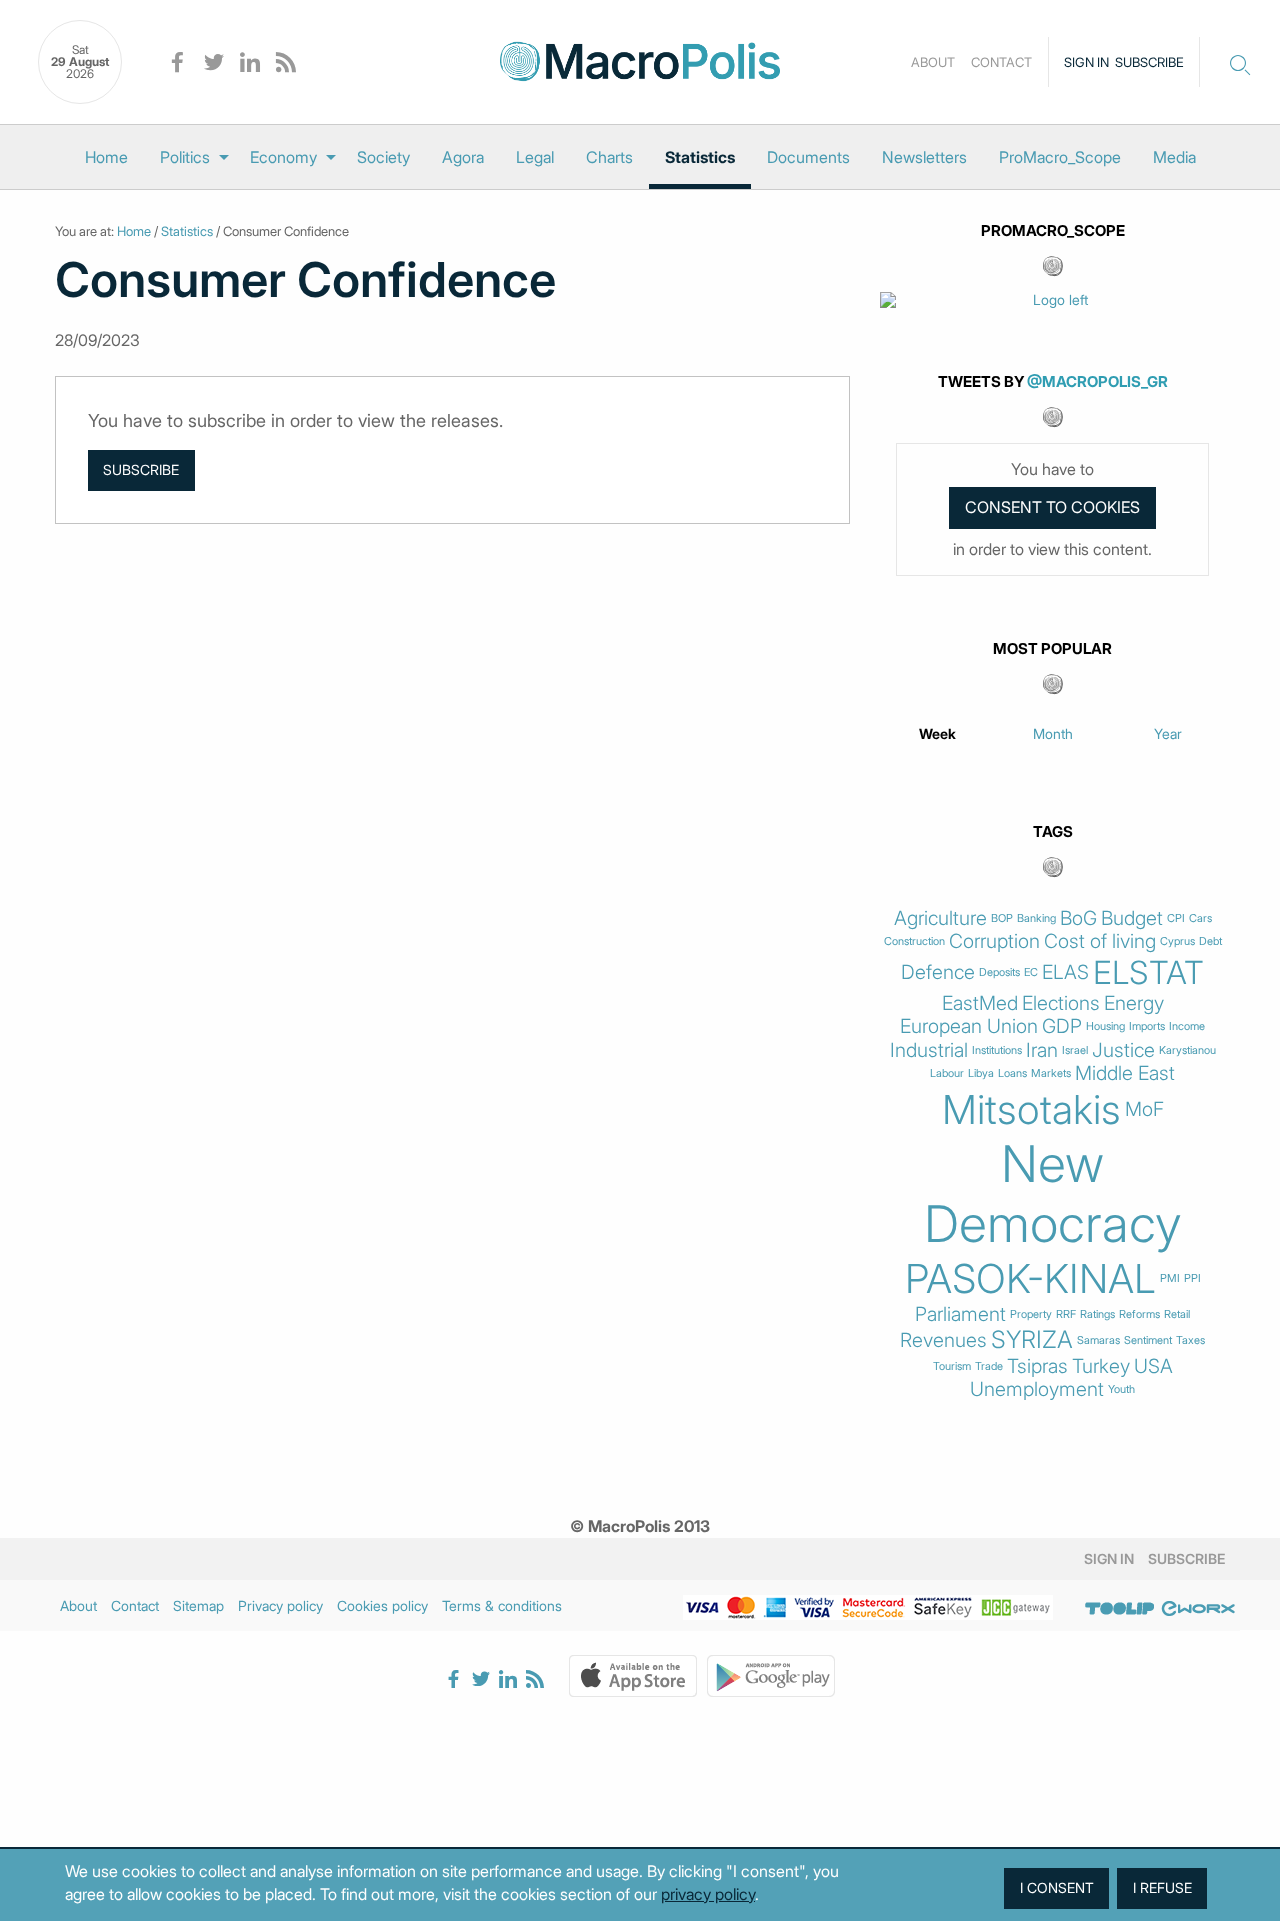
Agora (463, 157)
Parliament (960, 1314)
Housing (1105, 1026)
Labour (947, 1073)
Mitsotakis (1031, 1110)
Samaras (1098, 1340)
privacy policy (708, 1894)
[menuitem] (106, 157)
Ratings (1097, 1314)
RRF (1066, 1314)
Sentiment (1148, 1340)
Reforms (1139, 1314)
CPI (1176, 918)
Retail (1177, 1314)
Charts (609, 157)
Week (937, 733)
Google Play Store (771, 1676)
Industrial (929, 1050)
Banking (1036, 918)
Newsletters (924, 157)
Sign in (1086, 62)
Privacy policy (280, 1605)
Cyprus (1177, 941)
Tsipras (1037, 1366)
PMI (1170, 1278)
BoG (1078, 918)
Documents (808, 157)
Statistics (700, 157)
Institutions (997, 1050)
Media (1174, 157)
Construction (914, 941)
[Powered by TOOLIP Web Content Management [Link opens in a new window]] (1120, 1609)
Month (1053, 733)
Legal (535, 157)
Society (383, 157)
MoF (1144, 1109)
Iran (1042, 1050)
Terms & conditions (502, 1605)
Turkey (1101, 1366)
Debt (1210, 941)
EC (1031, 972)
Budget (1132, 918)
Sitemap (198, 1605)
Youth (1121, 1389)
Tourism (952, 1366)
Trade (989, 1366)
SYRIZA (1032, 1340)
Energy (1134, 1003)
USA (1153, 1366)
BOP (1002, 918)
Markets (1051, 1073)
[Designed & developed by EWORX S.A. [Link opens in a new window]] (1198, 1609)
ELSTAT (1148, 973)
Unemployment (1037, 1389)
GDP (1062, 1026)
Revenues (943, 1340)
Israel (1075, 1050)
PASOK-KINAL (1030, 1279)
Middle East (1125, 1073)
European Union (969, 1026)
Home (106, 157)
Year (1168, 733)
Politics (185, 157)
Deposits (999, 972)
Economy (283, 157)
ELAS (1065, 972)
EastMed (980, 1003)
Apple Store (633, 1676)
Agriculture (940, 918)
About (933, 62)
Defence (938, 972)
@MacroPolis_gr (1097, 381)
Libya (981, 1073)
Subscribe (1149, 62)
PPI (1192, 1278)
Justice (1123, 1050)
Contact (1001, 62)
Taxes (1190, 1340)
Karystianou (1187, 1050)
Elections (1061, 1003)
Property (1031, 1314)
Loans (1012, 1073)
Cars (1200, 918)
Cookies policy (382, 1605)
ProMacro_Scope (1060, 157)
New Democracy (1053, 1194)
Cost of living (1100, 941)
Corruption (994, 941)
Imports (1147, 1026)
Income (1187, 1026)
